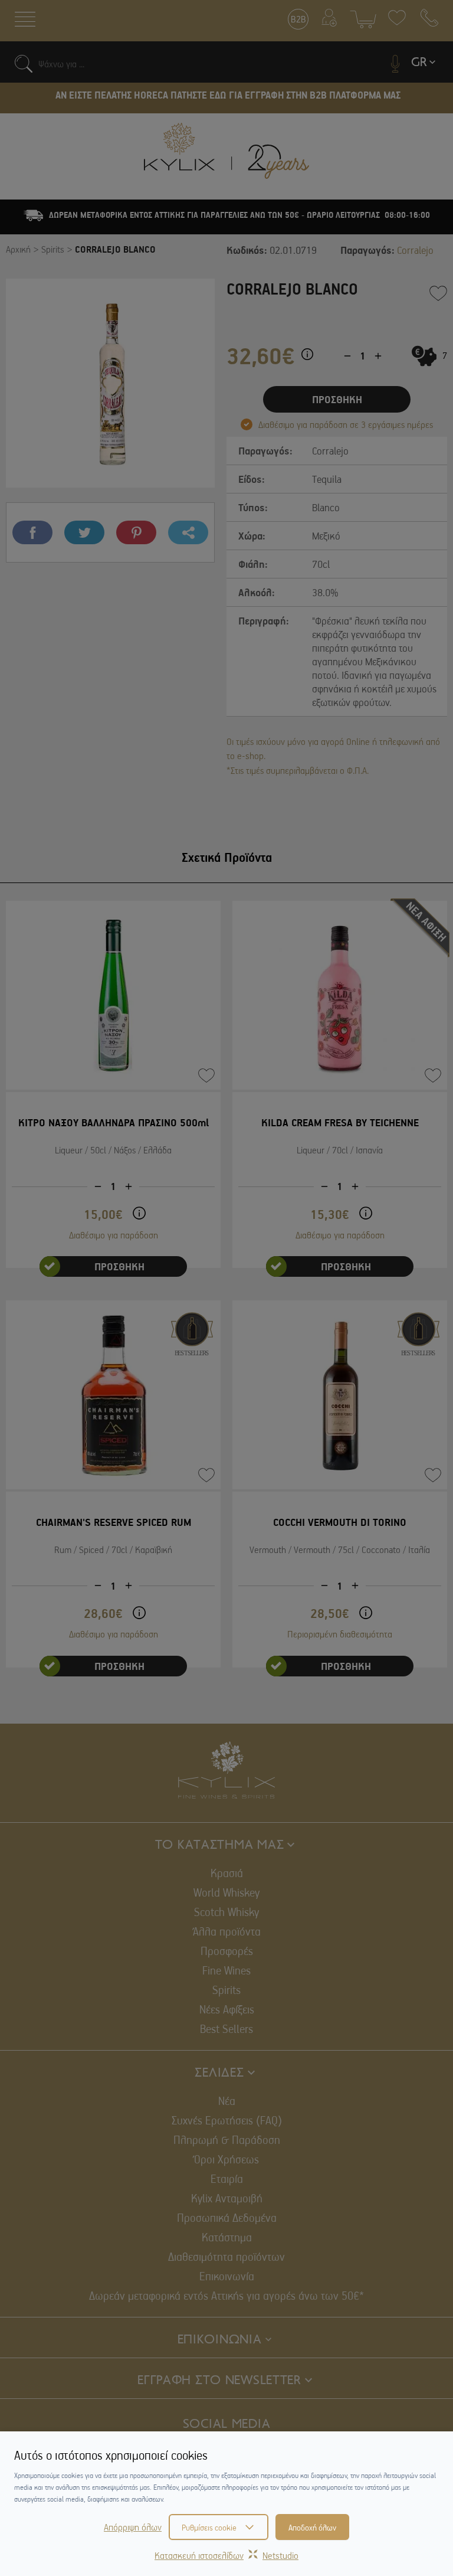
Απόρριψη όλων (133, 2527)
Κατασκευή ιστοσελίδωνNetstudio (226, 2555)
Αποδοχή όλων (312, 2527)
